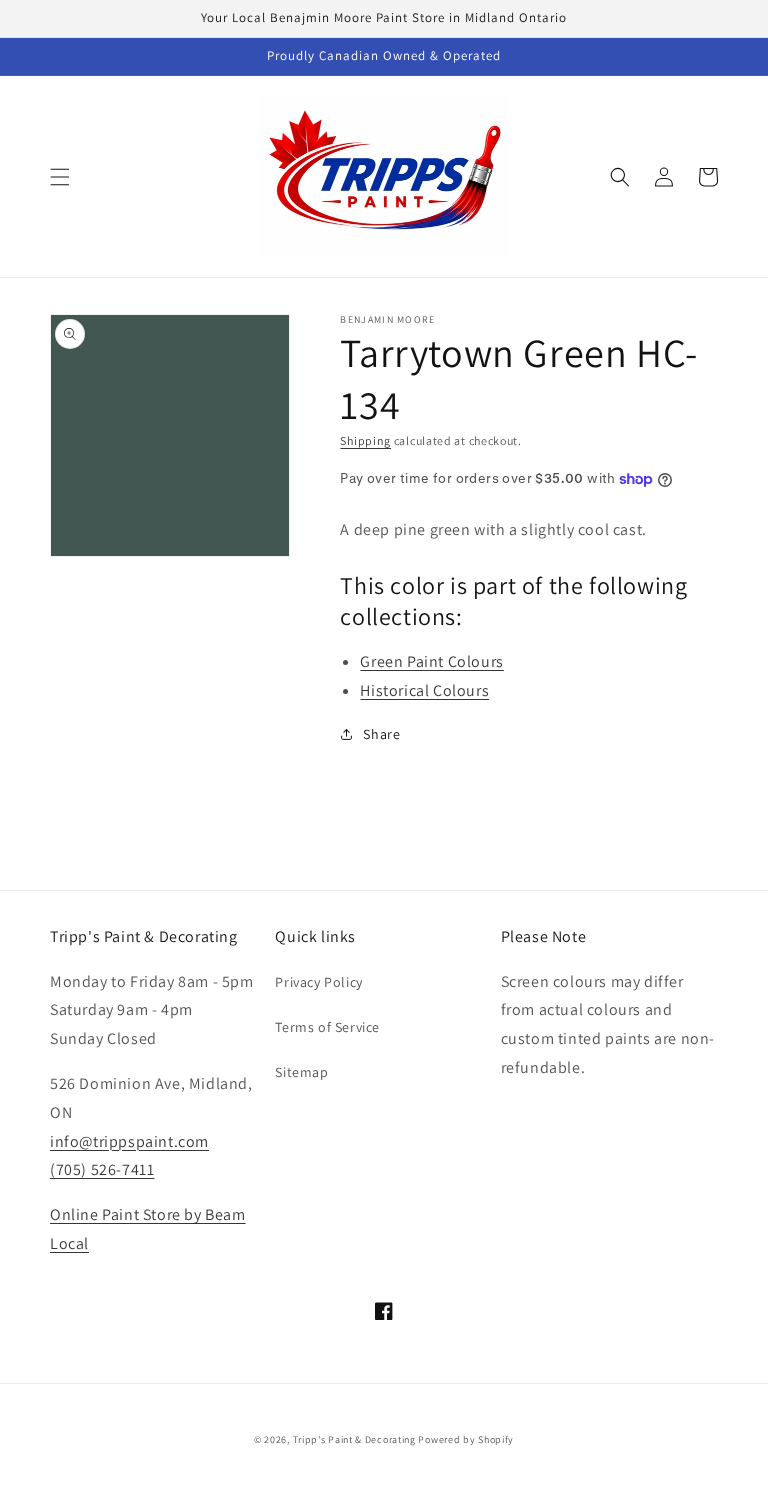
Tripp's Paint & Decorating (354, 1439)
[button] (60, 177)
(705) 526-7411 (102, 1169)
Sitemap (301, 1072)
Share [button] (381, 734)
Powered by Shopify (466, 1439)
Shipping (365, 440)
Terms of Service (327, 1027)
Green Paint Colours (431, 661)
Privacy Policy (318, 982)
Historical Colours (424, 690)
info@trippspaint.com (129, 1141)
